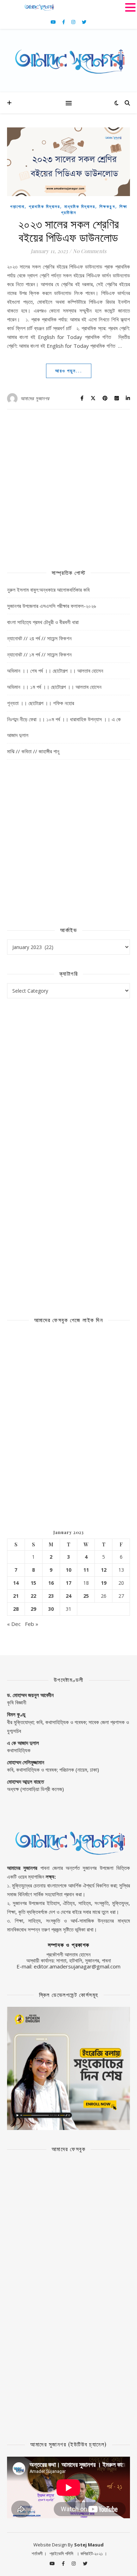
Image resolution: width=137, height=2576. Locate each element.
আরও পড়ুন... (69, 371)
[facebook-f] (64, 22)
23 (51, 1596)
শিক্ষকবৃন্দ (107, 206)
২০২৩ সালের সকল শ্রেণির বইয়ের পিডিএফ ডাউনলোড (69, 230)
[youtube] (54, 22)
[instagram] (74, 22)
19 (104, 1583)
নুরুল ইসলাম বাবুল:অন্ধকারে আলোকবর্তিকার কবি (48, 590)
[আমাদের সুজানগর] (68, 61)
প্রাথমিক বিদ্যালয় (44, 206)
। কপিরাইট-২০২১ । (92, 2553)
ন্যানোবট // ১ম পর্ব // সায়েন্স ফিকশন (39, 654)
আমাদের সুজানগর (35, 398)
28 (16, 1609)
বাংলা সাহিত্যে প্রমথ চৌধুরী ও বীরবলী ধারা (43, 622)
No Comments (90, 251)
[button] (130, 7)
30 (51, 1609)
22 (33, 1596)
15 (33, 1583)
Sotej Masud (89, 2545)
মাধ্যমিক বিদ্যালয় (80, 206)
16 (51, 1583)
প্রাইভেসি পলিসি (61, 2553)
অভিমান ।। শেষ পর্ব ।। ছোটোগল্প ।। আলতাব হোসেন (55, 671)
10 (68, 1570)
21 (16, 1596)
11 (86, 1570)
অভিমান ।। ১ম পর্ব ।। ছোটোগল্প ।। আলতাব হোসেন (54, 687)
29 (33, 1609)
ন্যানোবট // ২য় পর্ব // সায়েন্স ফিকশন (39, 638)
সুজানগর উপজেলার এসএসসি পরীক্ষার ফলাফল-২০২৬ (51, 606)
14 (16, 1583)
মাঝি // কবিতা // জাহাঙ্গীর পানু (33, 751)
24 (68, 1596)
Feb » (32, 1624)
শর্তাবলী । (39, 2553)
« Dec (14, 1624)
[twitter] (84, 22)
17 (68, 1583)
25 (86, 1596)
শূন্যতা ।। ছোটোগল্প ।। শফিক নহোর (41, 703)
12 (104, 1570)
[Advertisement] (68, 485)
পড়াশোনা (17, 206)
